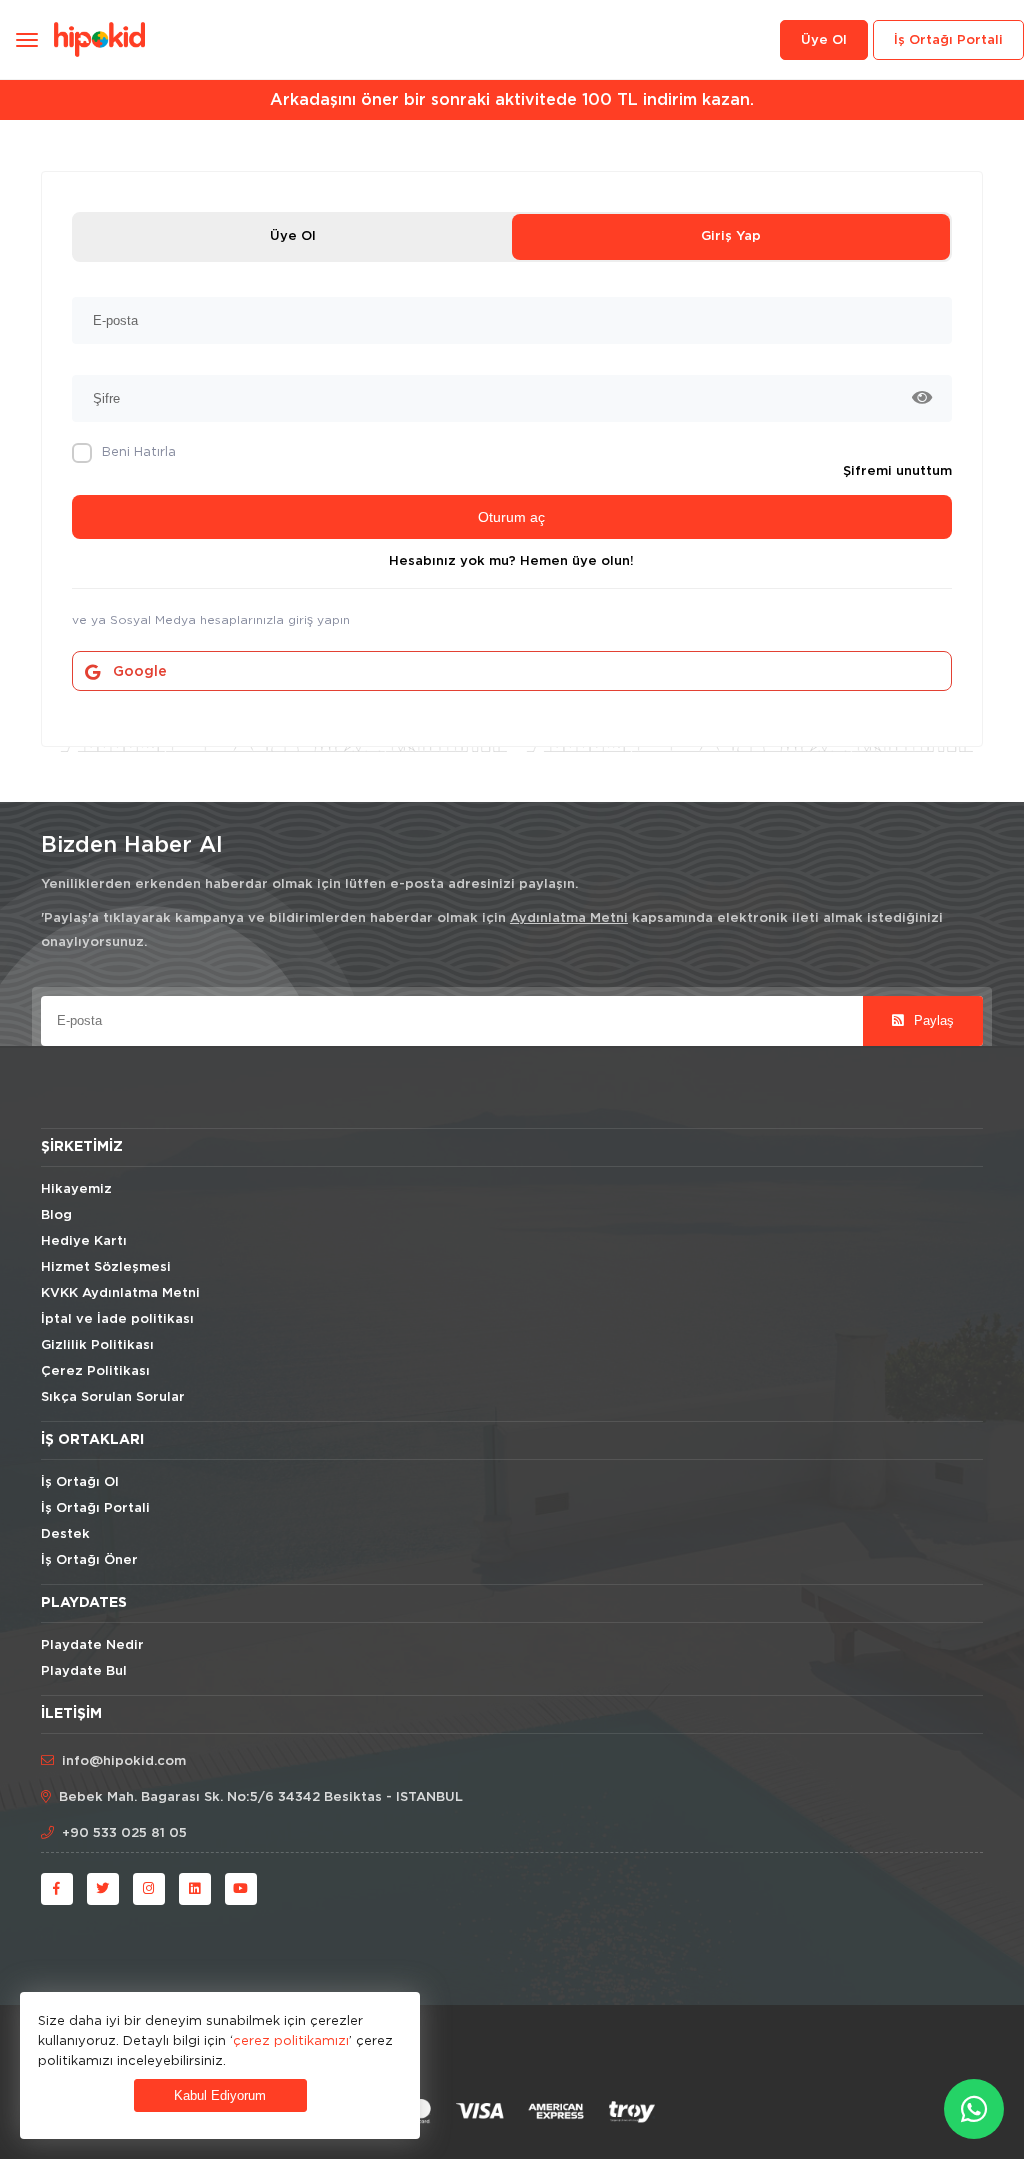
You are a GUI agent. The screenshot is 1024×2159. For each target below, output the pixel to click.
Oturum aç (511, 517)
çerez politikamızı (291, 2040)
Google (140, 672)
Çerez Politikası (95, 1371)
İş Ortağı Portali (948, 40)
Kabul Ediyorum (220, 2095)
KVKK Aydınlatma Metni (120, 1293)
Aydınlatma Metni (569, 918)
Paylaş (932, 1020)
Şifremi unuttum (897, 471)
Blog (56, 1215)
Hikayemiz (76, 1189)
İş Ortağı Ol (80, 1482)
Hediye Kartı (84, 1241)
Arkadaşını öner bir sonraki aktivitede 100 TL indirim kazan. (512, 100)
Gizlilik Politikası (97, 1345)
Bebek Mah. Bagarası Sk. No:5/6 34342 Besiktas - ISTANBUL (261, 1797)
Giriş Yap (731, 236)
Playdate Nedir (92, 1645)
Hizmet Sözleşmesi (106, 1267)
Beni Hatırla (139, 451)
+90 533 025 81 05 (124, 1833)
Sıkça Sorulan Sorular (113, 1397)
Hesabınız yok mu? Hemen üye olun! (511, 561)
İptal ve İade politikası (117, 1319)
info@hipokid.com (124, 1761)
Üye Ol (293, 236)
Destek (65, 1534)
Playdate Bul (84, 1671)
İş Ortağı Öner (89, 1560)
